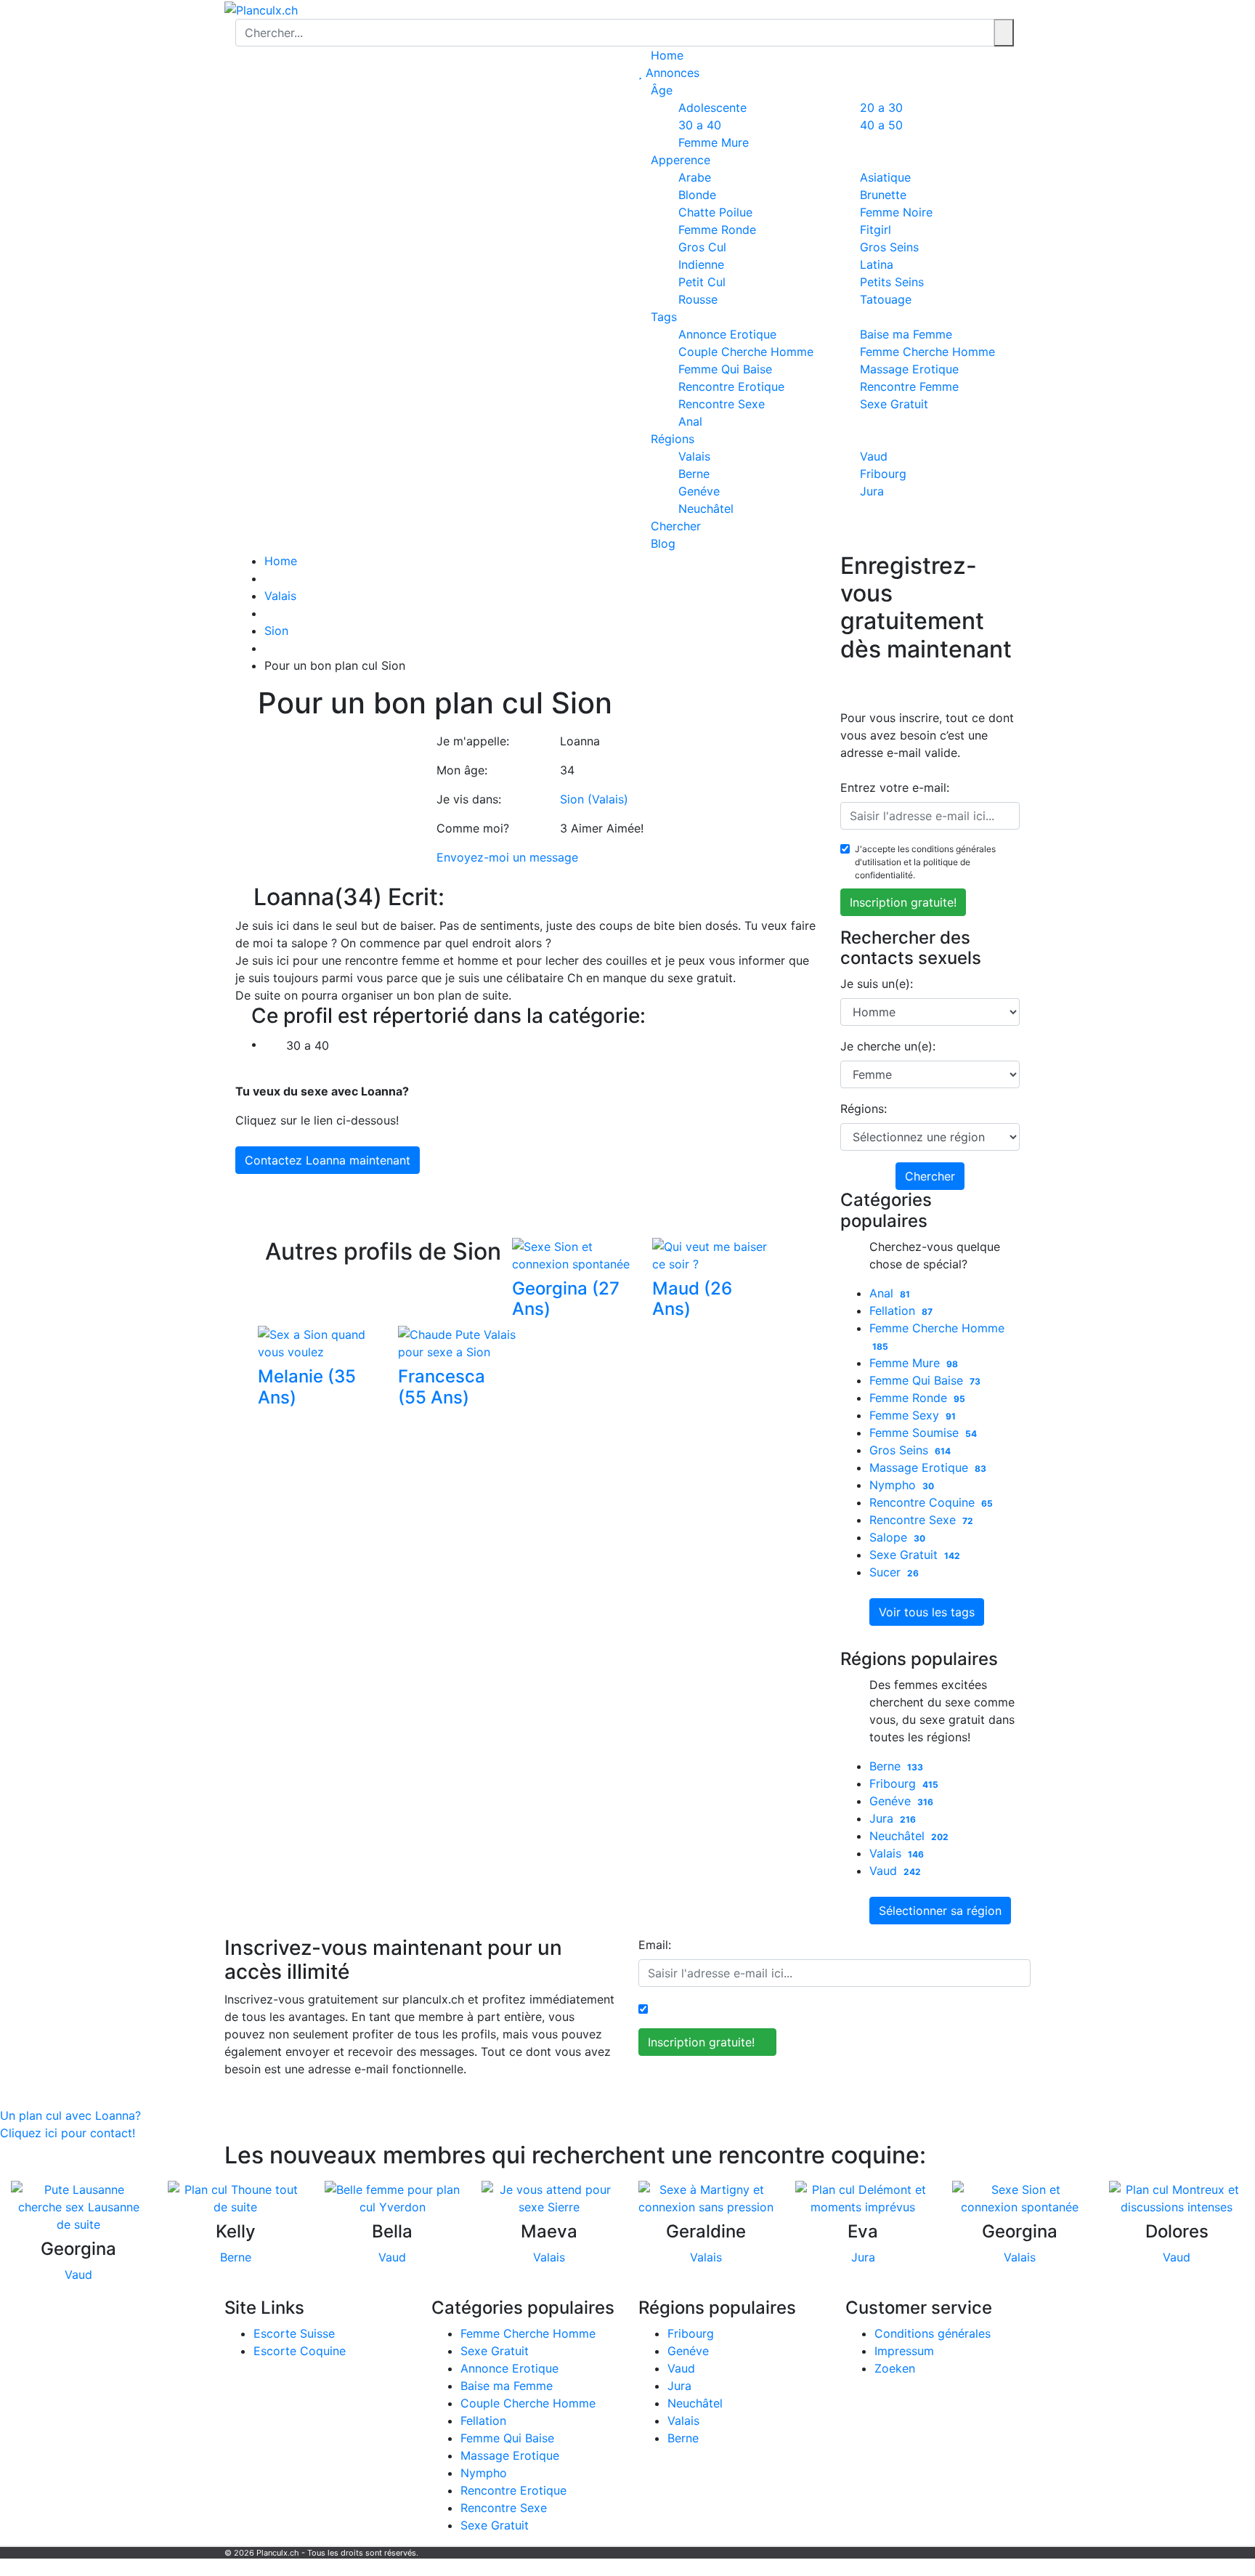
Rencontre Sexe (722, 404)
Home (665, 55)
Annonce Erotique (509, 2368)
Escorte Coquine (300, 2351)
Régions (671, 439)
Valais (280, 596)
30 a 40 (306, 1045)
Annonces (671, 73)
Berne (897, 1766)
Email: (655, 1945)
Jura (872, 491)
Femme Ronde (918, 1398)
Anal (690, 421)
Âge (660, 90)
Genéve (902, 1801)
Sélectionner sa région (940, 1911)
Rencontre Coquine (931, 1502)
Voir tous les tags (927, 1612)
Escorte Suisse (294, 2333)
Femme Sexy (913, 1415)
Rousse (698, 299)
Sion (276, 631)
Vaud (895, 1871)
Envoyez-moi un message (507, 857)
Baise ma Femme (507, 2386)
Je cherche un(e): (888, 1046)
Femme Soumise (923, 1433)
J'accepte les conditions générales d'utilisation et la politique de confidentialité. (925, 862)
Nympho (902, 1485)
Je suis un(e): (877, 984)
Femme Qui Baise (925, 1380)
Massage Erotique (928, 1467)
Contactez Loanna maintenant (328, 1160)
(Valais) (608, 799)
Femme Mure (714, 142)
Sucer (894, 1572)
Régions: (864, 1109)
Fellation (901, 1311)
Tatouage (886, 299)
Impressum (904, 2351)
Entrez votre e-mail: (895, 787)
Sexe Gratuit (894, 404)
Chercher (674, 526)
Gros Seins (910, 1450)
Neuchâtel (706, 509)
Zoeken (895, 2368)
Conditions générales (933, 2333)
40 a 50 (881, 125)
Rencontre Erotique (513, 2490)
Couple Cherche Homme (528, 2403)
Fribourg (904, 1783)
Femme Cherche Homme (528, 2333)
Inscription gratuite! (903, 902)
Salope (898, 1537)
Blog (661, 543)
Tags (662, 317)
